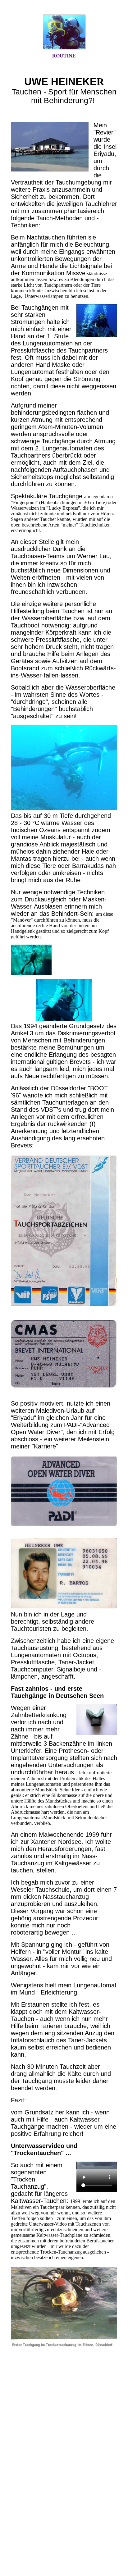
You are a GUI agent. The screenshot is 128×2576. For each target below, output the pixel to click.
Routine (64, 56)
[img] (64, 32)
